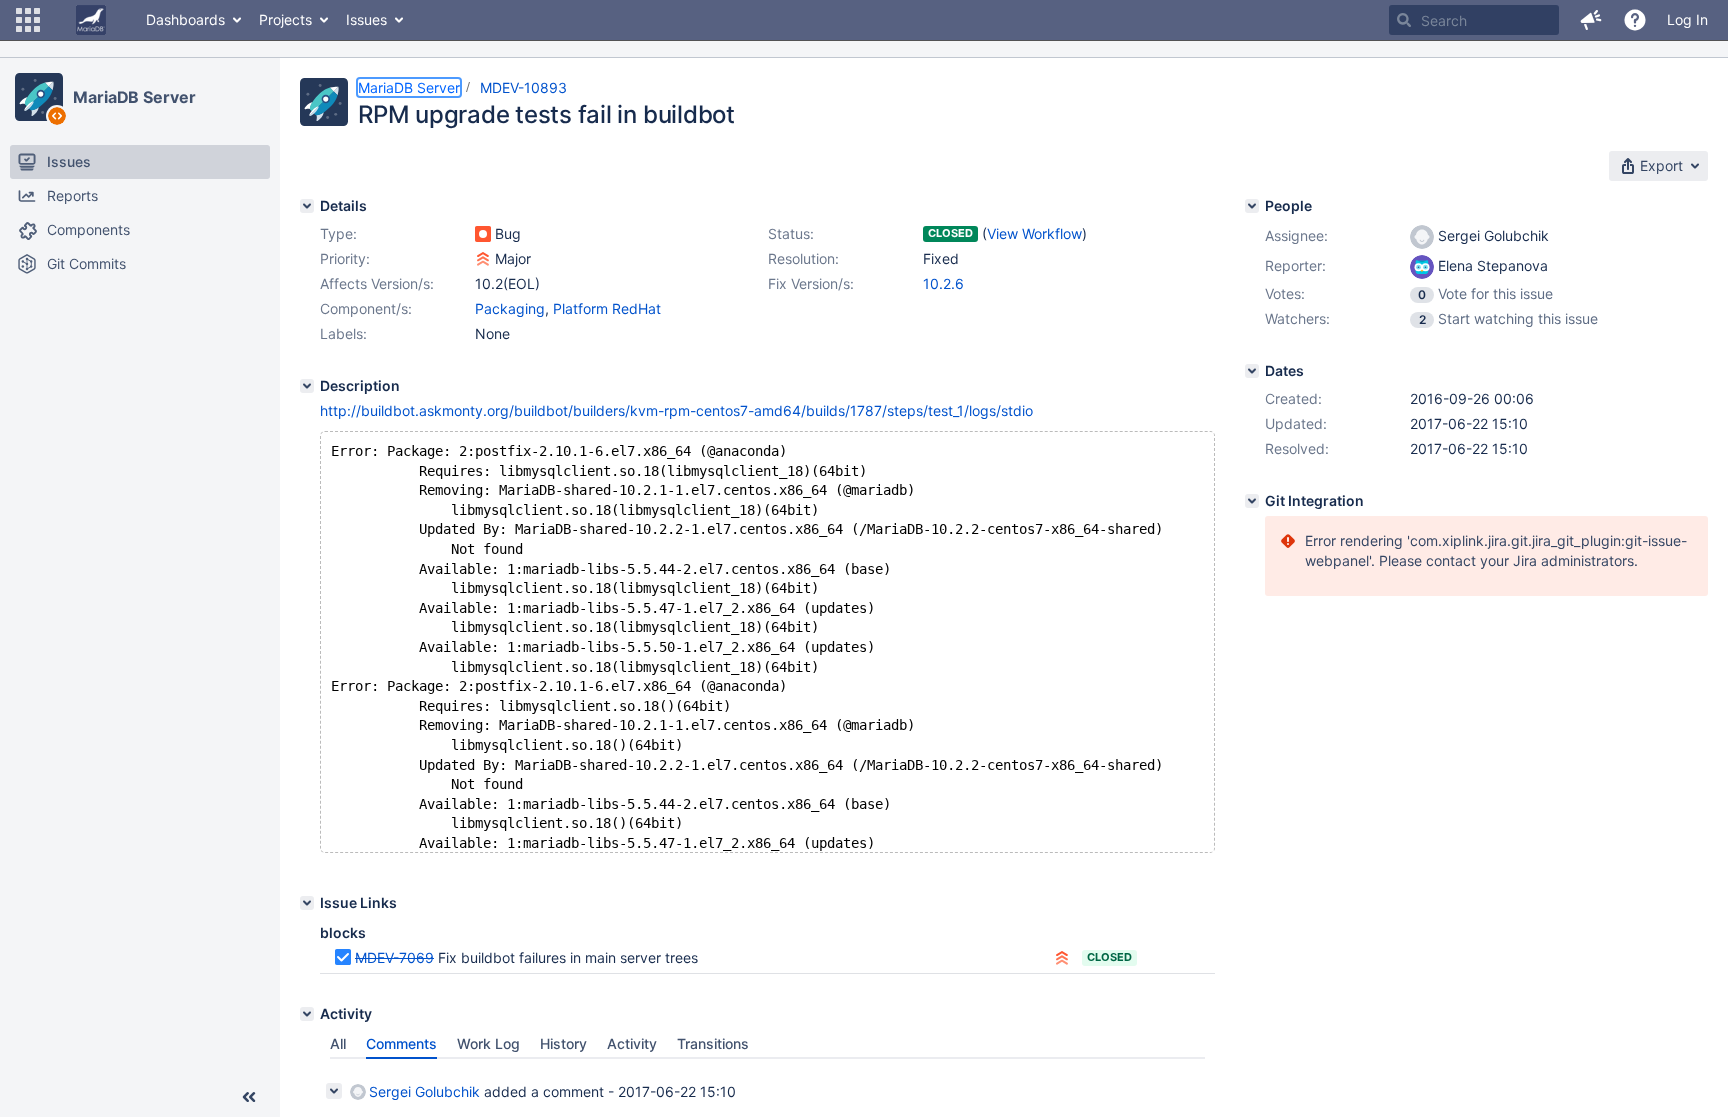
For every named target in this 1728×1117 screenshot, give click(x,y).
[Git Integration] (1252, 501)
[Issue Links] (307, 903)
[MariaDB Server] (39, 97)
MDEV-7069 (394, 957)
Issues (366, 19)
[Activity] (307, 1014)
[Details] (307, 206)
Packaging (510, 308)
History (563, 1043)
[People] (1252, 206)
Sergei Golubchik (424, 1091)
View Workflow (1034, 233)
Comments (401, 1043)
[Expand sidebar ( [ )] (249, 1097)
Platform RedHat (607, 308)
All (338, 1043)
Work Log (488, 1043)
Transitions (713, 1043)
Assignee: (1296, 235)
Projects (285, 19)
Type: (338, 233)
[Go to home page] (91, 20)
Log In (1687, 19)
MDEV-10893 (523, 87)
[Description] (307, 386)
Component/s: (366, 308)
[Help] (1635, 20)
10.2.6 (943, 283)
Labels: (343, 333)
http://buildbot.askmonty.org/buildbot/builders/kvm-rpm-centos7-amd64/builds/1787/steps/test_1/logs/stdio (676, 410)
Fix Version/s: (811, 283)
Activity (632, 1043)
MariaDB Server (134, 97)
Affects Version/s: (377, 283)
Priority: (345, 258)
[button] (28, 20)
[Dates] (1252, 371)
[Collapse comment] (334, 1091)
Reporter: (1295, 265)
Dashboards (185, 19)
